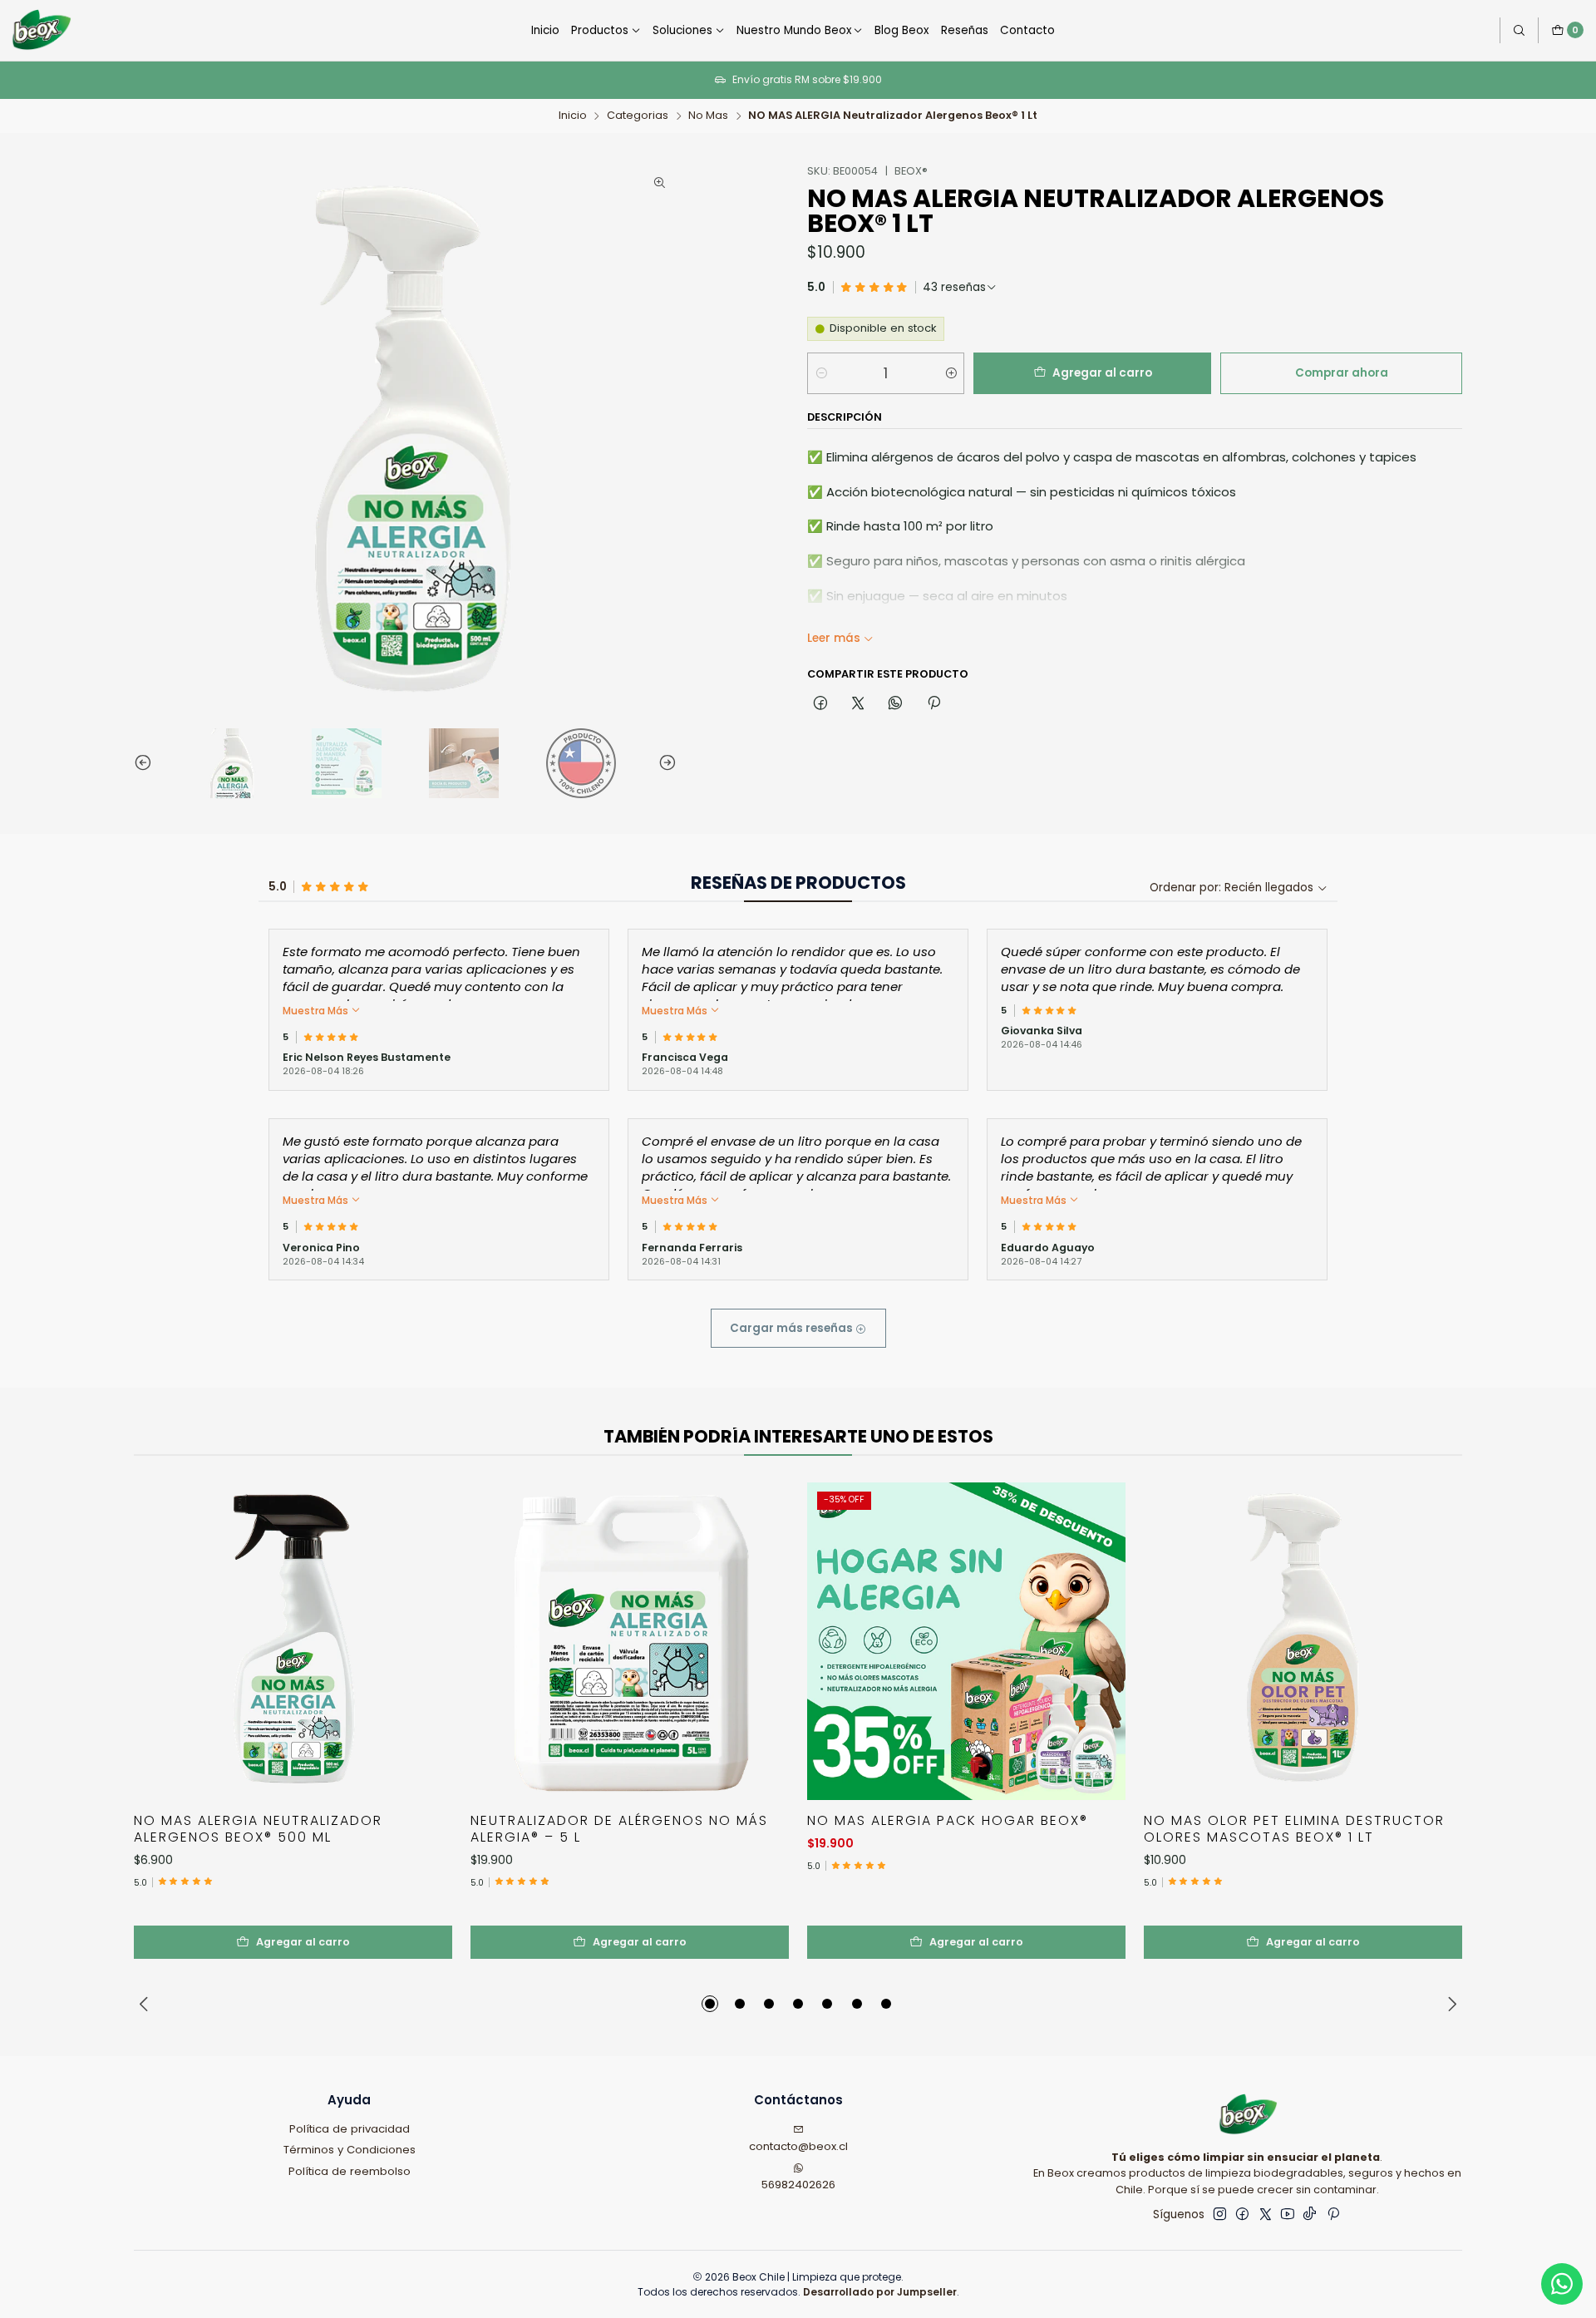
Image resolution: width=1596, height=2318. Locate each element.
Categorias (638, 116)
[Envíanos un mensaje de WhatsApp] (1562, 2284)
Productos (600, 30)
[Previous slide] (146, 763)
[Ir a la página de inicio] (40, 30)
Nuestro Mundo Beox (794, 30)
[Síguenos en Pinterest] (1333, 2214)
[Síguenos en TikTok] (1310, 2214)
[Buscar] (1519, 30)
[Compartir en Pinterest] (933, 703)
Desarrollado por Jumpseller (880, 2292)
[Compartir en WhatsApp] (896, 703)
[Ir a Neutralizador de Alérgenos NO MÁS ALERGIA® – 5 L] (630, 1642)
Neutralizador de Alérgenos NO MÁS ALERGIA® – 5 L (619, 1829)
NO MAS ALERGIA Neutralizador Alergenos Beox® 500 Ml (258, 1829)
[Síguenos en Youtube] (1288, 2214)
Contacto (1027, 30)
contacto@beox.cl (798, 2146)
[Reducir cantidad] (821, 373)
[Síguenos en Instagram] (1220, 2214)
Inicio (545, 30)
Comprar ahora (1342, 373)
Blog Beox (901, 30)
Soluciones (682, 30)
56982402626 (798, 2185)
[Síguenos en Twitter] (1266, 2214)
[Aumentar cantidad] (951, 373)
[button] (710, 2004)
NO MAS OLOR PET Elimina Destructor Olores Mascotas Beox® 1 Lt (1294, 1829)
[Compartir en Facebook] (820, 703)
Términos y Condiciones (350, 2150)
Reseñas (965, 30)
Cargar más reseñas (793, 1328)
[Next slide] (664, 763)
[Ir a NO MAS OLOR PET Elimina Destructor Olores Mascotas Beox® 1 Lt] (1303, 1642)
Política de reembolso (350, 2171)
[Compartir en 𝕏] (858, 703)
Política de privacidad (350, 2129)
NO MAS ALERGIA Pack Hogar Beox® (948, 1821)
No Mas (708, 116)
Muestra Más (317, 1011)
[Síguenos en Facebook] (1242, 2214)
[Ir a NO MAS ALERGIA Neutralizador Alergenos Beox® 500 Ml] (293, 1642)
